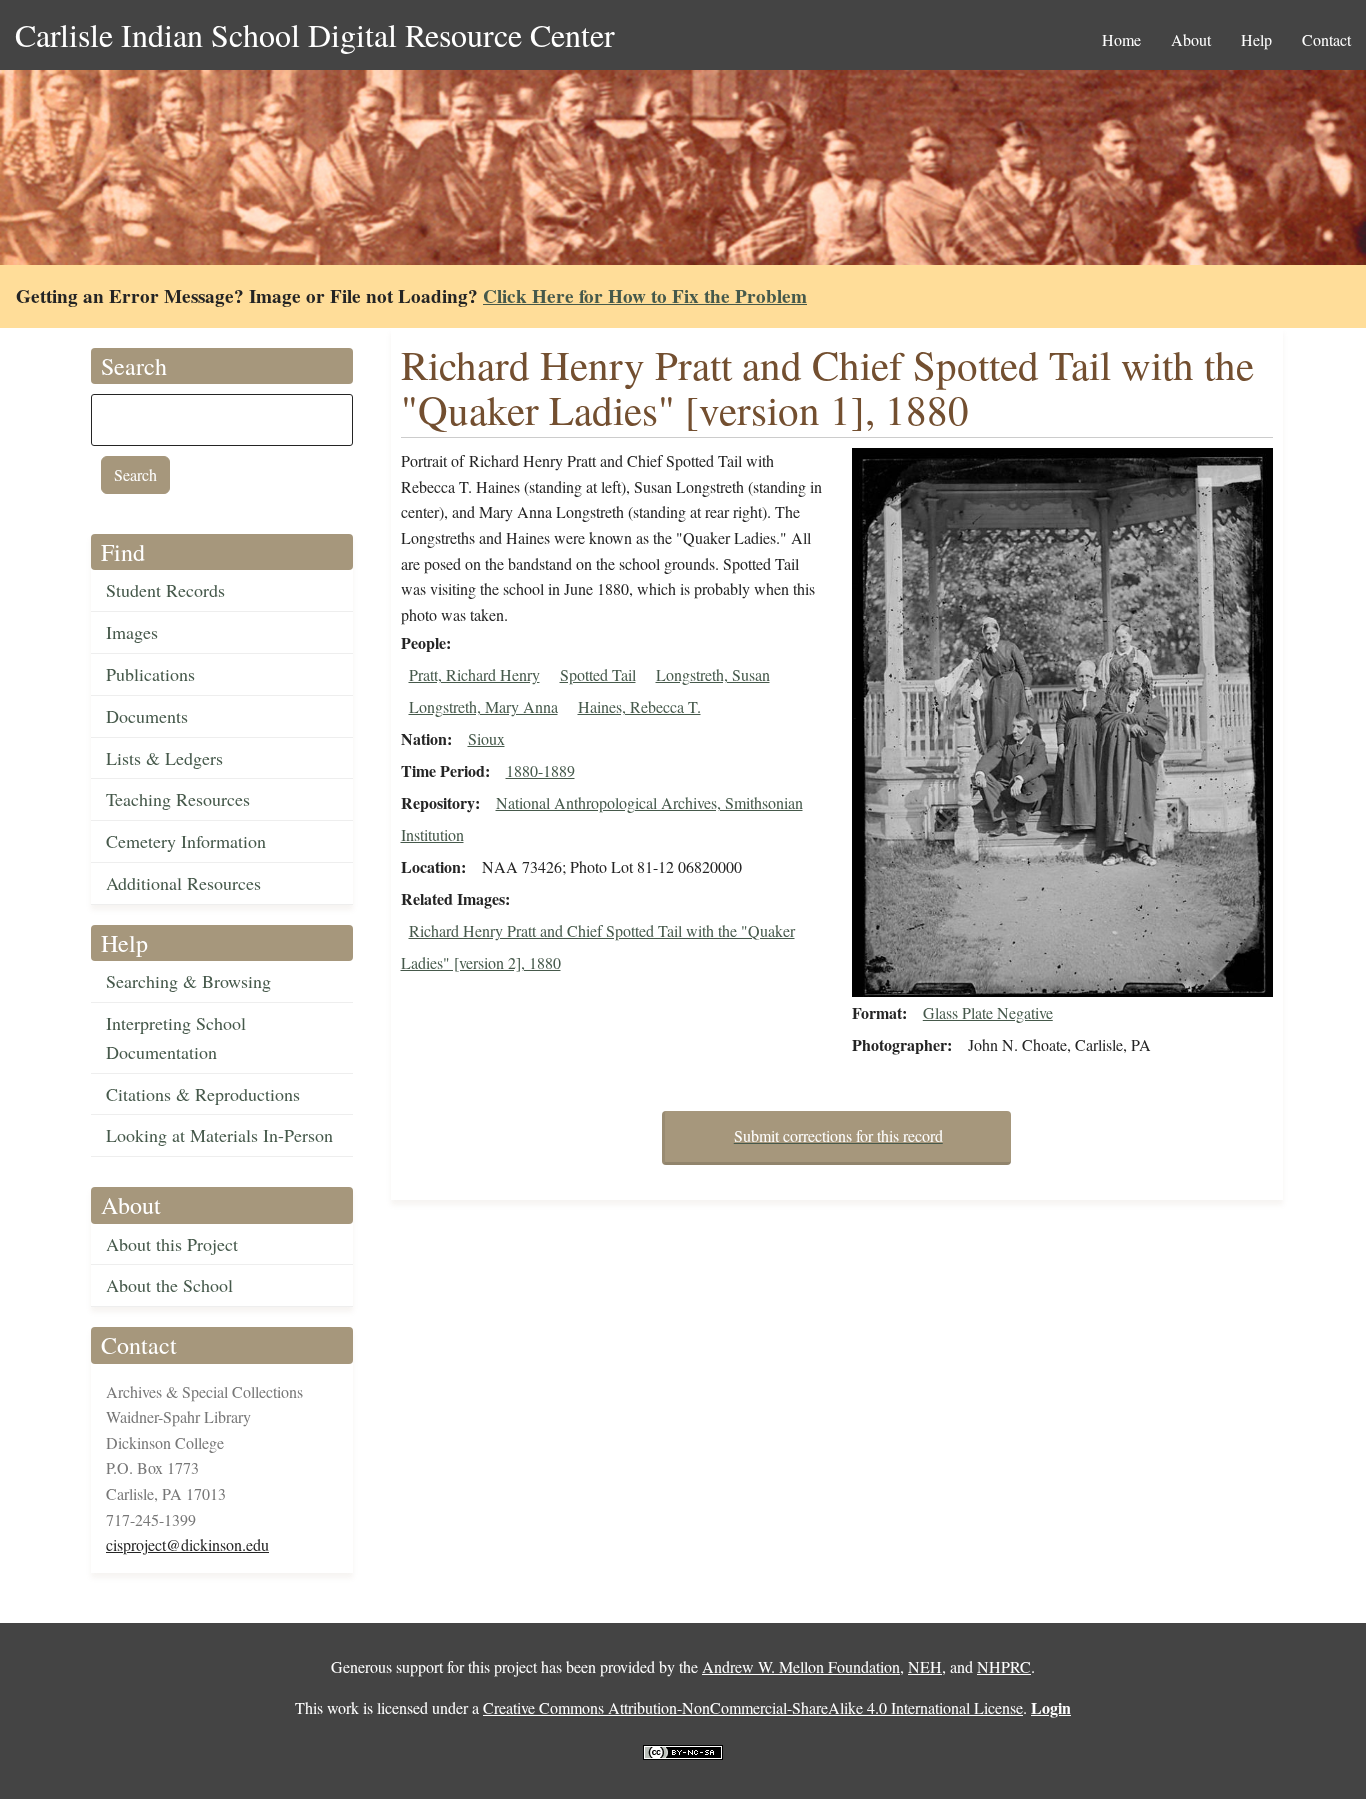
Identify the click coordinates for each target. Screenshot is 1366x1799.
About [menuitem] (1191, 39)
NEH (925, 1666)
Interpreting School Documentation (176, 1037)
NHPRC (1004, 1666)
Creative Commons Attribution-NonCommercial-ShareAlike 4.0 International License (753, 1707)
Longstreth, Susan (713, 674)
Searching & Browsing (188, 981)
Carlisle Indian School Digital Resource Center (315, 34)
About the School (169, 1285)
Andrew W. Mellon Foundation (801, 1666)
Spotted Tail (598, 674)
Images (132, 632)
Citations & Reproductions (203, 1094)
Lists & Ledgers (164, 758)
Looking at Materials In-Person (219, 1135)
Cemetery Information (186, 841)
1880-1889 (540, 770)
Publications (150, 674)
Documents (147, 716)
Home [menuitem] (1121, 39)
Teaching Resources (178, 799)
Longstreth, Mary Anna (483, 706)
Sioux (486, 738)
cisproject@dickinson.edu (187, 1544)
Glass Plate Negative (988, 1012)
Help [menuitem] (1256, 39)
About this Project (172, 1244)
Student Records (165, 590)
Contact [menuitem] (1326, 39)
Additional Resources (183, 883)
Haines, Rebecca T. (639, 706)
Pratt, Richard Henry (474, 674)
